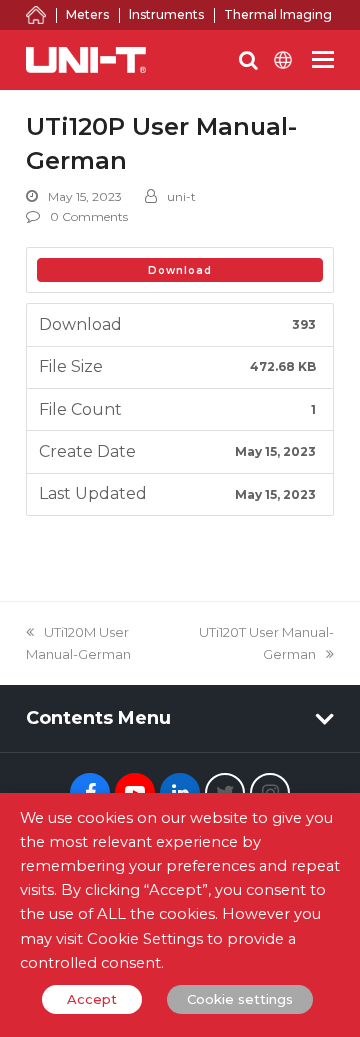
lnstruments (166, 14)
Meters (87, 14)
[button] (323, 60)
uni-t (181, 196)
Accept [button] (92, 999)
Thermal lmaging (278, 14)
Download (180, 270)
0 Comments (89, 216)
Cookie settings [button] (240, 999)
